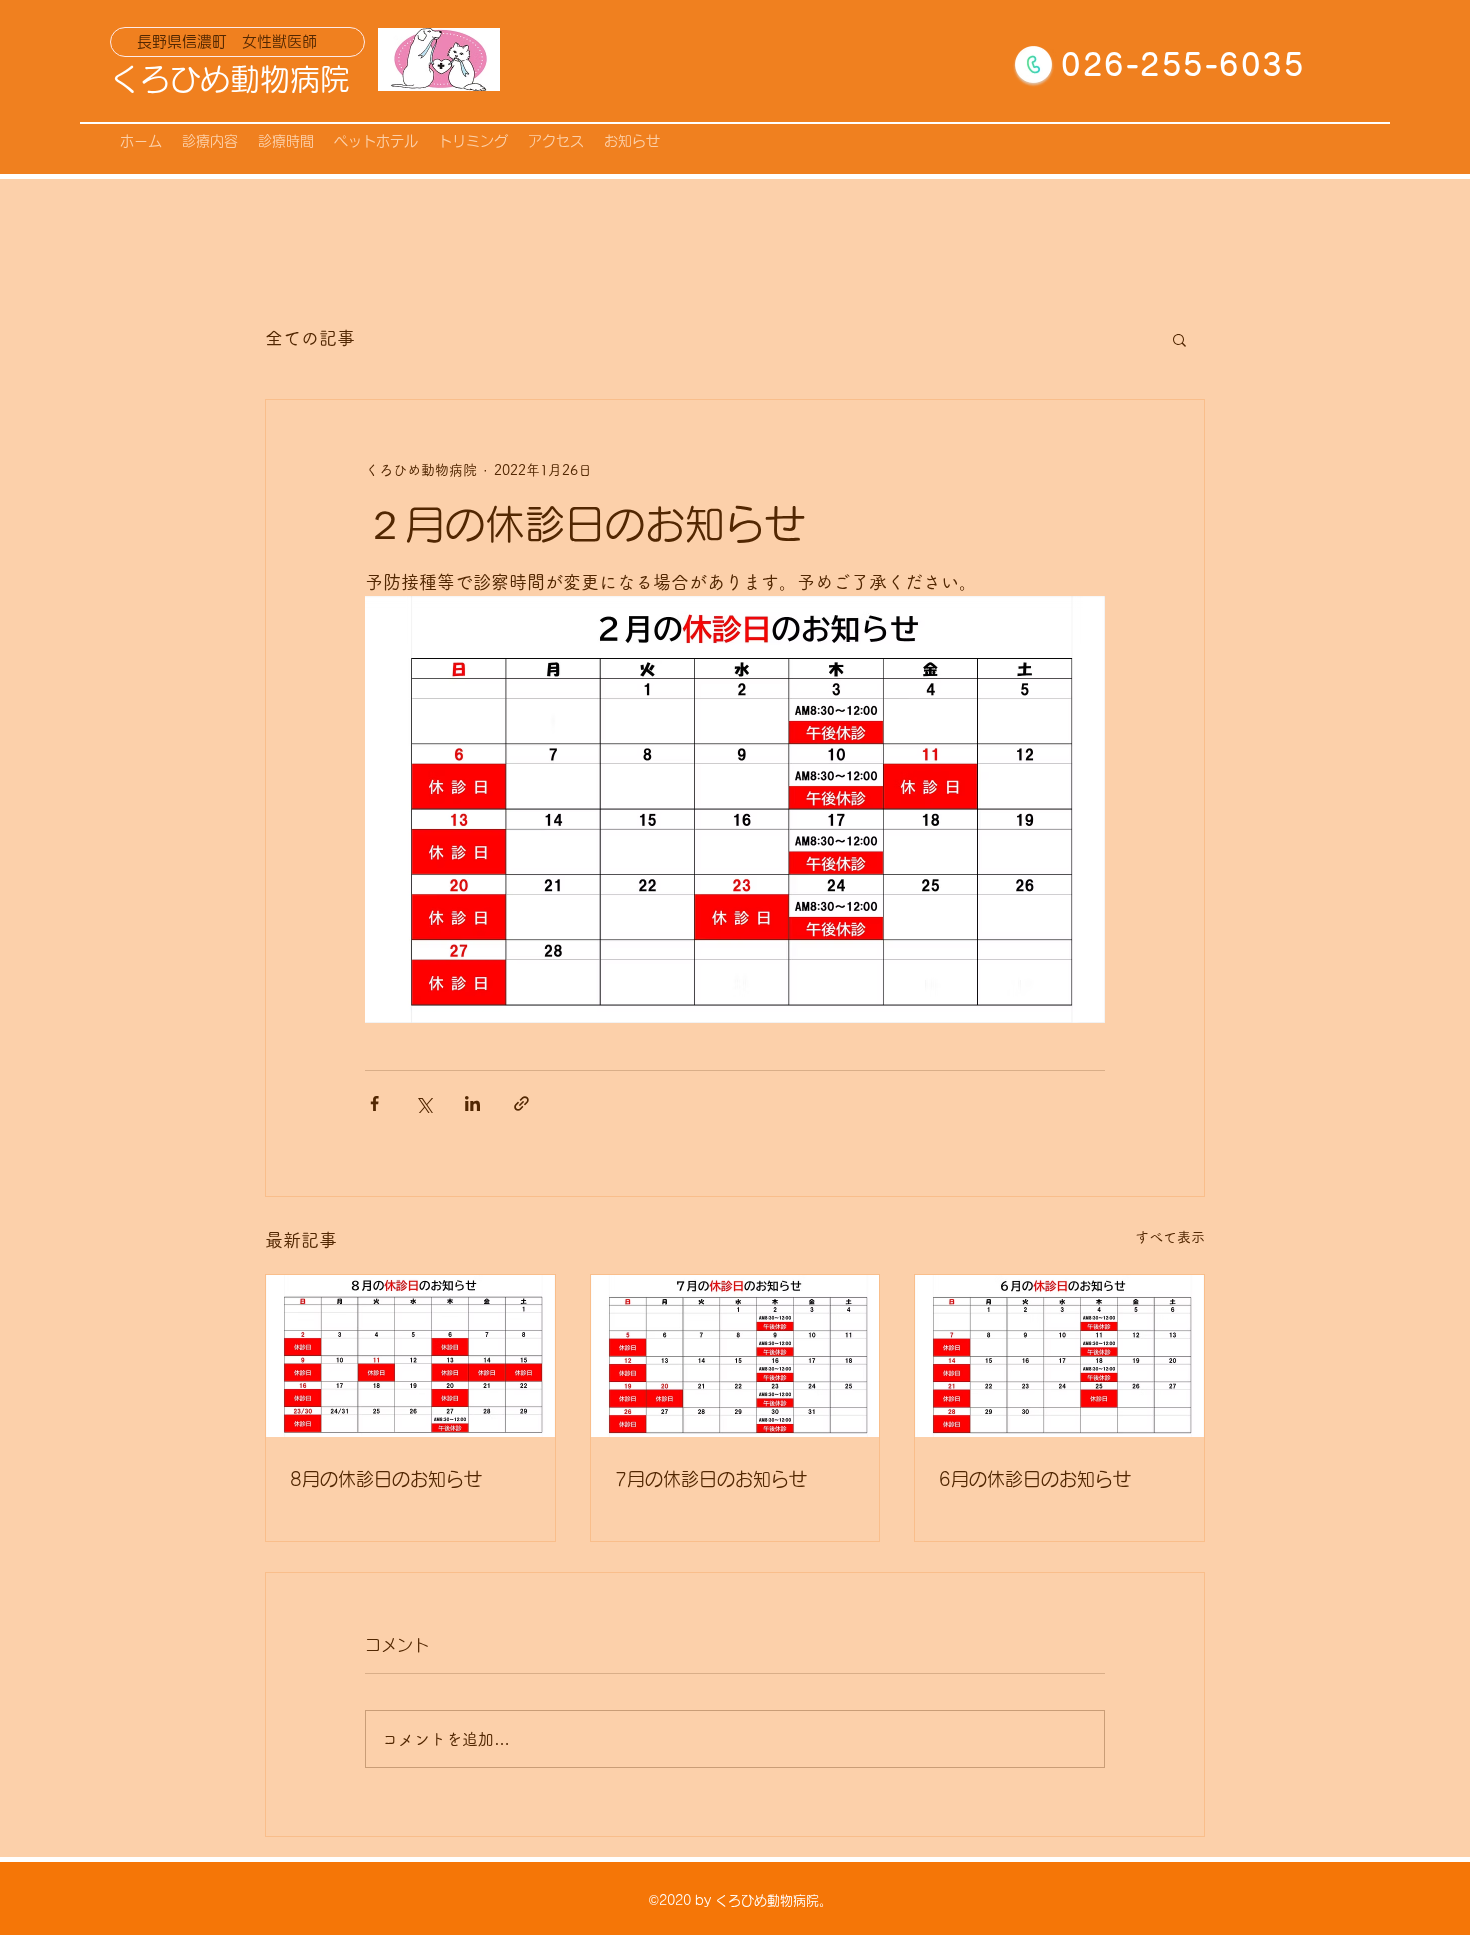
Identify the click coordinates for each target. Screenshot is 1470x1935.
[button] (1179, 339)
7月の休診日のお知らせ (711, 1479)
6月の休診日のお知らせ (1035, 1479)
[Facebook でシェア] (374, 1103)
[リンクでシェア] (521, 1103)
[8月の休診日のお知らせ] (410, 1356)
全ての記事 (310, 338)
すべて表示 (1170, 1237)
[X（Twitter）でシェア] (423, 1103)
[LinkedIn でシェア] (472, 1103)
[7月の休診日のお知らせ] (735, 1356)
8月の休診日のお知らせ (386, 1479)
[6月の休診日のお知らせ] (1059, 1356)
